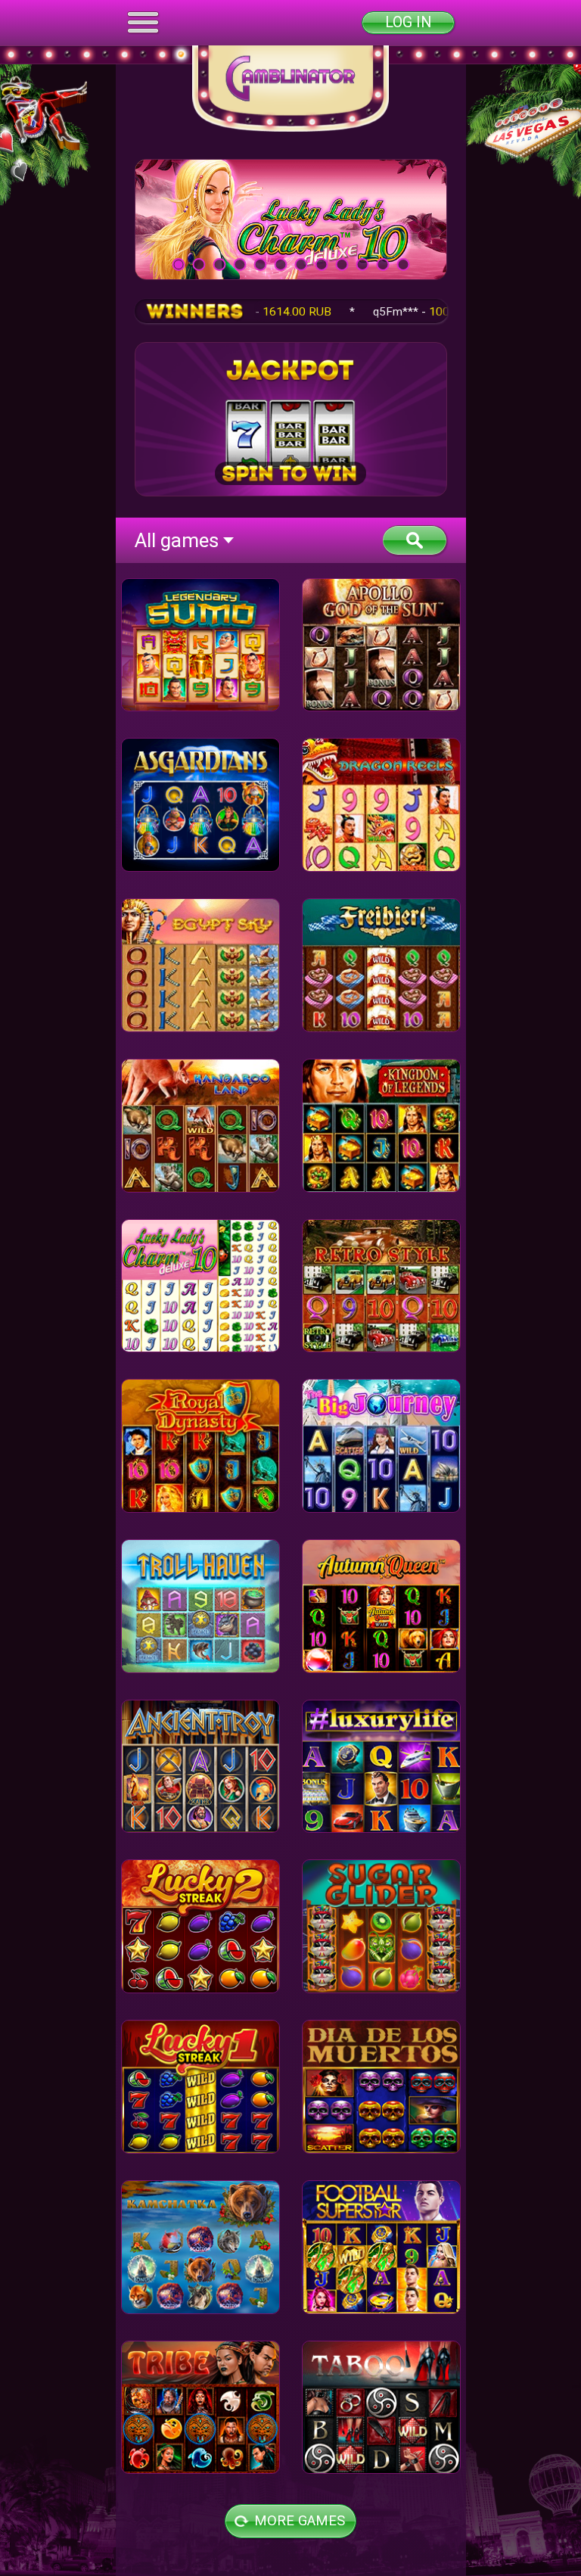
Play (290, 219)
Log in (408, 22)
